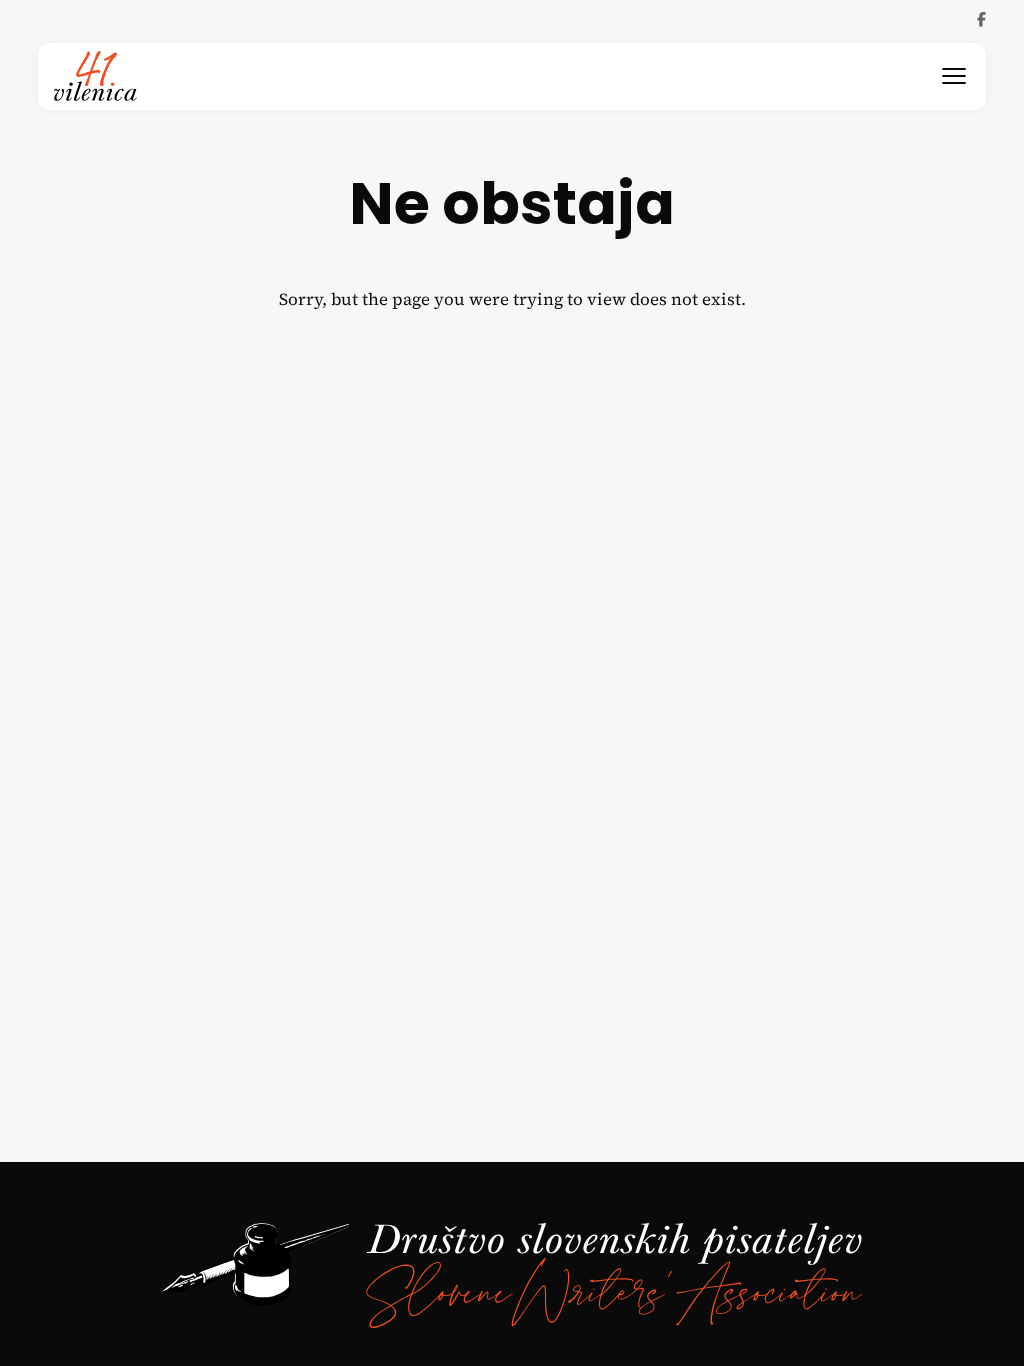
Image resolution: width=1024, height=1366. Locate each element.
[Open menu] (954, 76)
